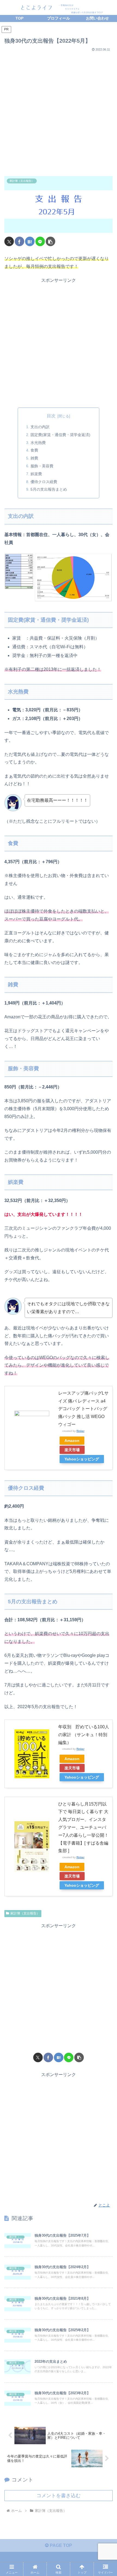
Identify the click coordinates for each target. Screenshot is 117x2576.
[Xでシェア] (9, 241)
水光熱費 (38, 443)
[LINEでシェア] (40, 241)
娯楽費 (36, 474)
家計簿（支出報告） (25, 1913)
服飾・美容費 (42, 466)
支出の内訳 (40, 427)
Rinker (80, 1431)
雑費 (34, 458)
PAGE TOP (60, 2545)
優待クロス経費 (44, 482)
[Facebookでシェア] (19, 241)
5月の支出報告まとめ (49, 489)
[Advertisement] (59, 112)
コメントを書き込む (59, 2496)
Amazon (72, 1441)
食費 (34, 450)
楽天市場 (72, 1450)
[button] (50, 241)
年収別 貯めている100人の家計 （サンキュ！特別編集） (84, 1735)
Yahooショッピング (82, 1459)
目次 (51, 416)
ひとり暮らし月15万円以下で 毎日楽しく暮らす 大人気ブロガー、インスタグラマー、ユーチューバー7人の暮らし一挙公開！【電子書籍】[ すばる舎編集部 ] (83, 1827)
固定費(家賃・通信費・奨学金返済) (60, 435)
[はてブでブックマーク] (30, 241)
